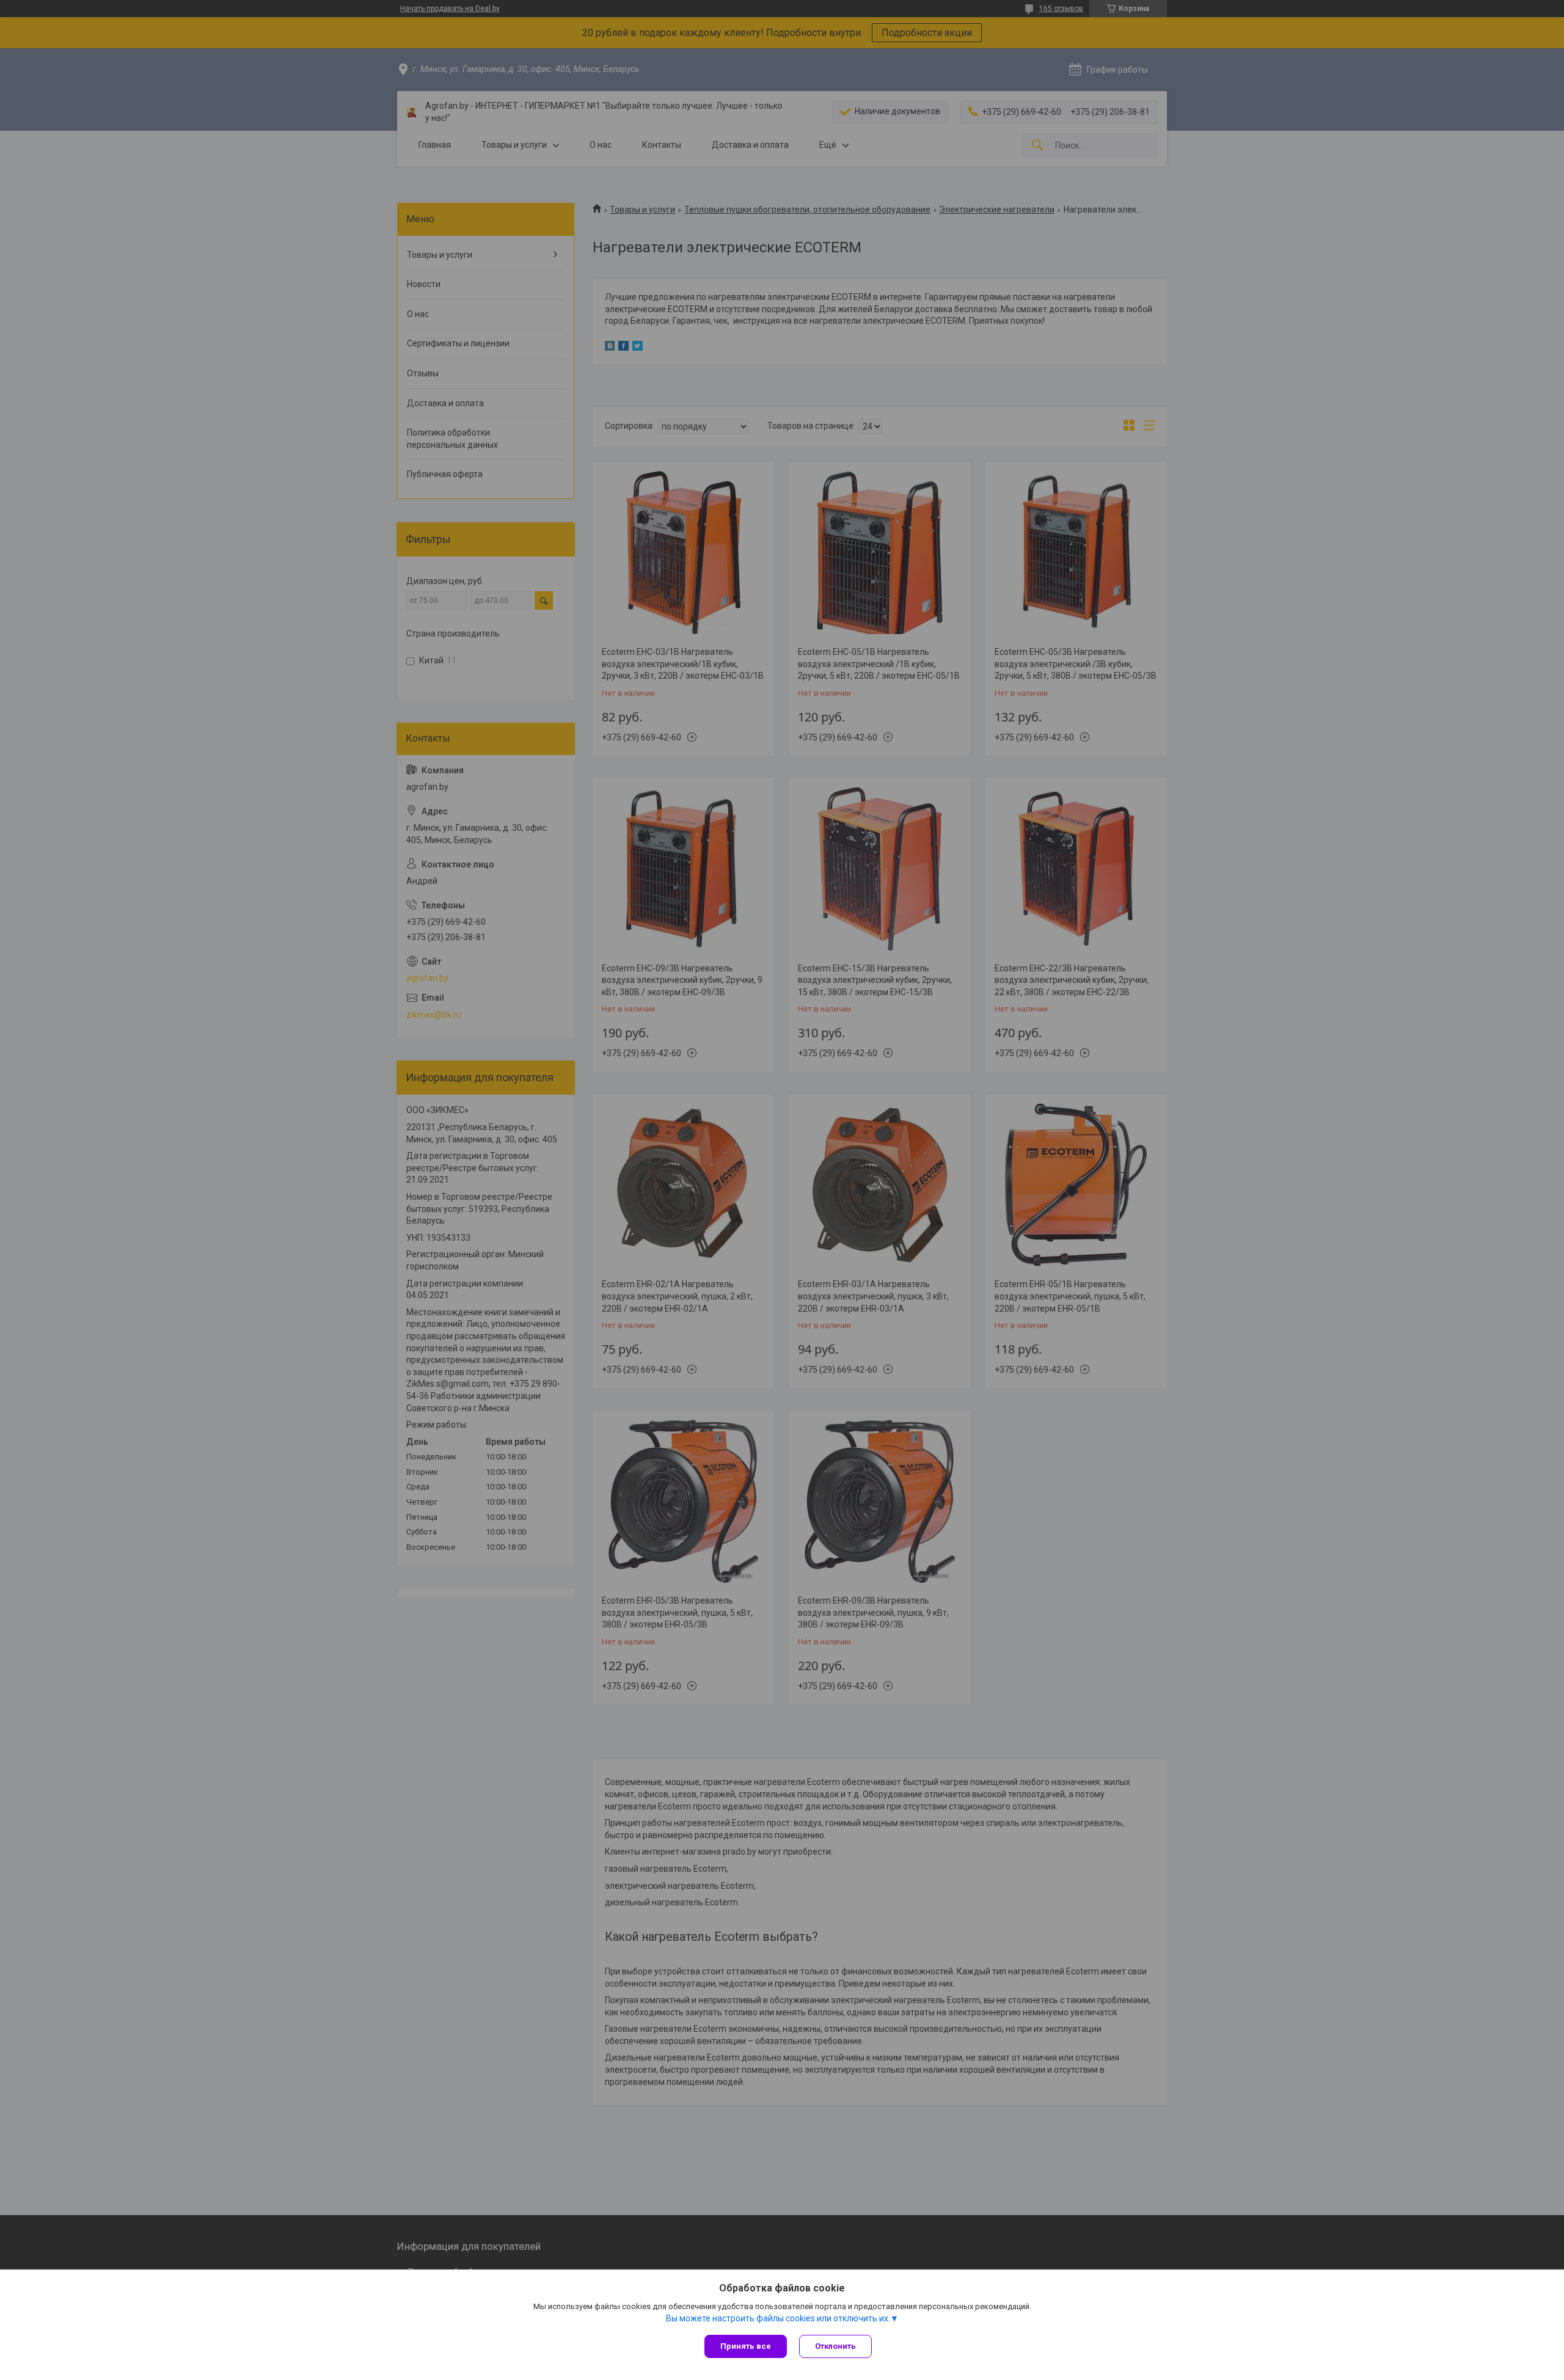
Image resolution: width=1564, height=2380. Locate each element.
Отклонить (835, 2346)
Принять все (746, 2346)
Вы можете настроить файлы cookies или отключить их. (778, 2318)
